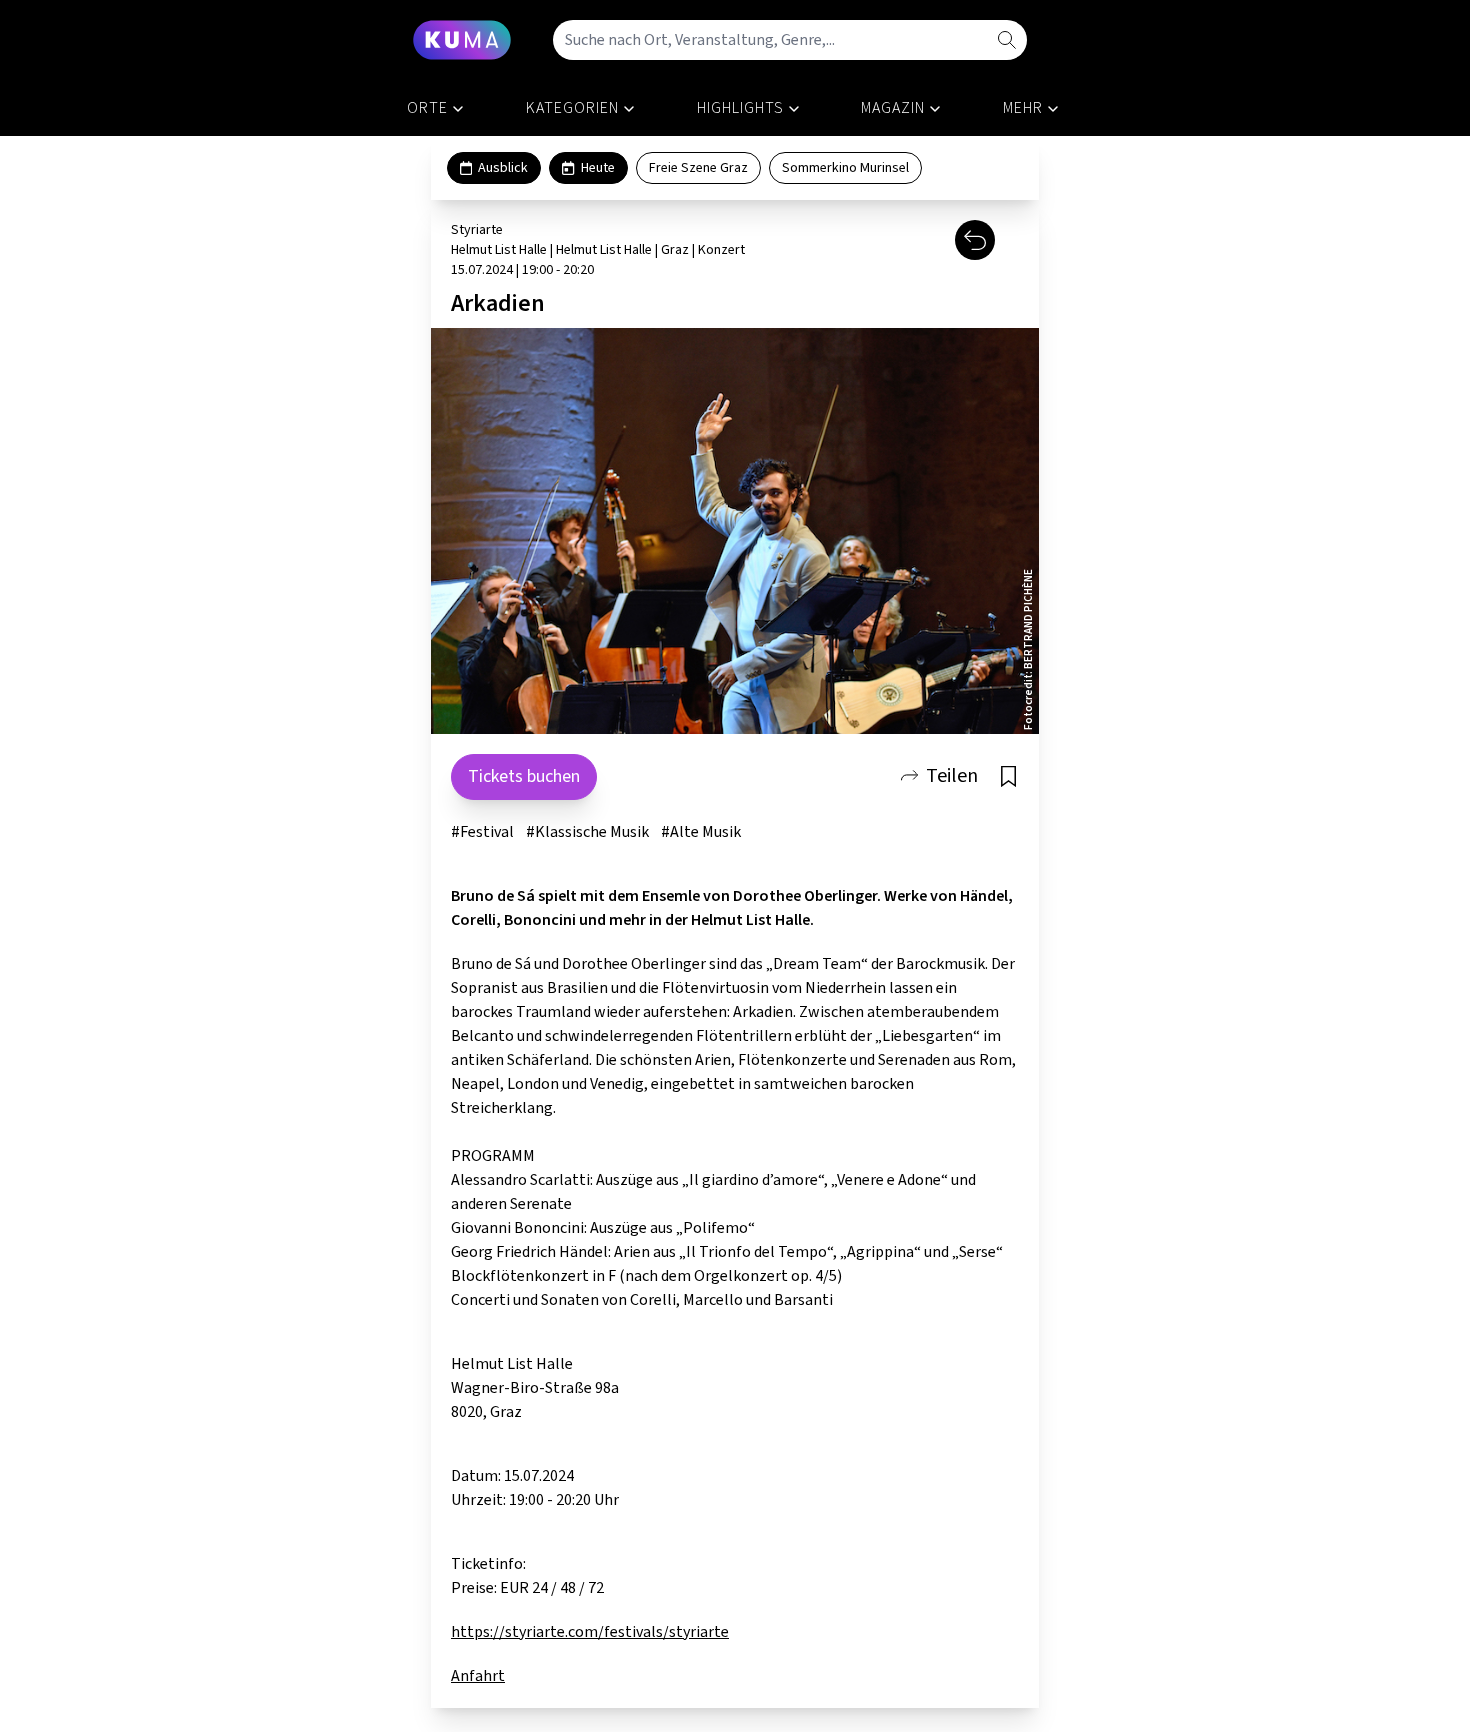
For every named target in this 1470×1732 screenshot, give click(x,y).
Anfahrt (478, 1676)
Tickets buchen (524, 776)
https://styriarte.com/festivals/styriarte (590, 1632)
